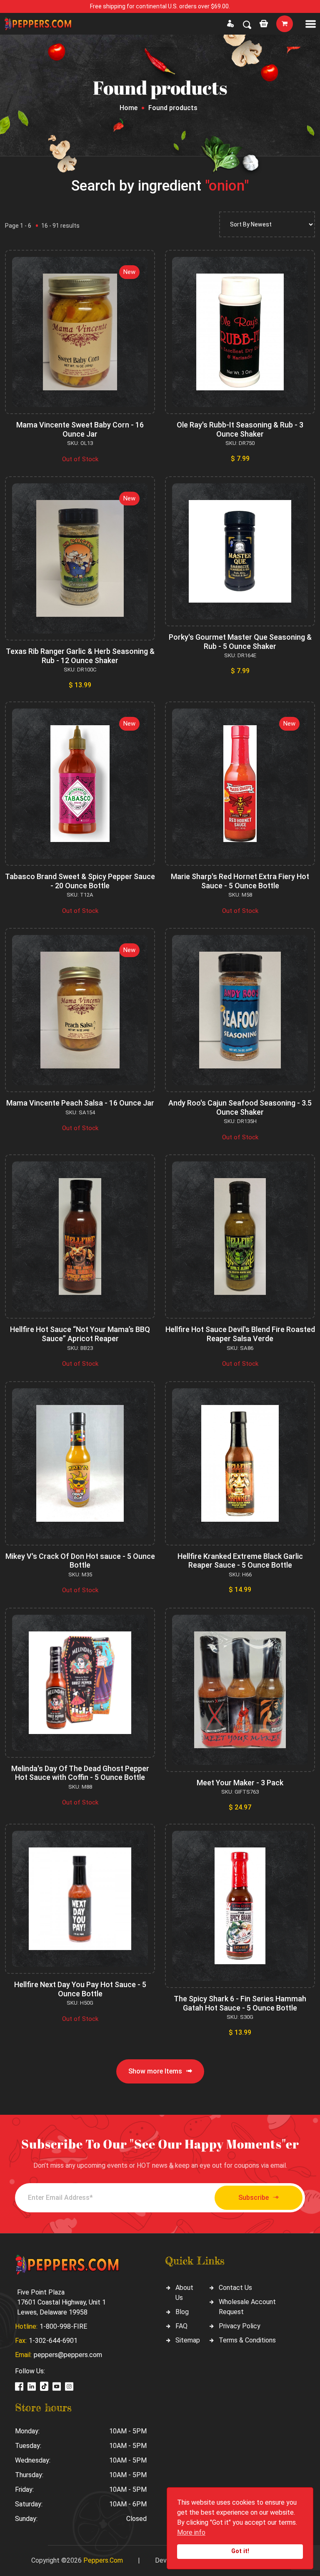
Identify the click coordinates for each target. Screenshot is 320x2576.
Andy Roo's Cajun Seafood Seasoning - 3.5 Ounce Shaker (240, 1107)
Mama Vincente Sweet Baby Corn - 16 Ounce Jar (80, 429)
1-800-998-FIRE (63, 2326)
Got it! (240, 2551)
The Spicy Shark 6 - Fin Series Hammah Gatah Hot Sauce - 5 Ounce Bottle (240, 2003)
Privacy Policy (240, 2326)
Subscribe (254, 2198)
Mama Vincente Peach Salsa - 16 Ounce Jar (80, 1103)
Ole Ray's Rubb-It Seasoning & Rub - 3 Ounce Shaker (240, 429)
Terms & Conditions (247, 2340)
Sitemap (188, 2340)
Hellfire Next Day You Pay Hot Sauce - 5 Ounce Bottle (80, 1989)
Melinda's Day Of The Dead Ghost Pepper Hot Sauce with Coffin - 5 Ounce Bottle (80, 1773)
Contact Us (235, 2288)
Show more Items (155, 2071)
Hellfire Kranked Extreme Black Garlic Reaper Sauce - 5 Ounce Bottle (240, 1561)
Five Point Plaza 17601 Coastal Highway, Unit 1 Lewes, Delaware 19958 (61, 2302)
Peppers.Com (103, 2560)
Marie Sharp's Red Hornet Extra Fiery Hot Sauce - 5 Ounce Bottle (240, 881)
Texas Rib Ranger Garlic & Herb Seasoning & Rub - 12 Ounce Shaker (80, 656)
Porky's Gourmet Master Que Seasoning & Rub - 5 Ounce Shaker (240, 642)
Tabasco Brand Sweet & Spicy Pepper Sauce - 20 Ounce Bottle (80, 881)
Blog (182, 2312)
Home (129, 108)
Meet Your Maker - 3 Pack (240, 1783)
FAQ (181, 2326)
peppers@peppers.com (68, 2355)
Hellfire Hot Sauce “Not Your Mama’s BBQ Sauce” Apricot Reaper (80, 1334)
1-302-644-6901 (53, 2341)
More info (191, 2532)
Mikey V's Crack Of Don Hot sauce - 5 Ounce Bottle (80, 1561)
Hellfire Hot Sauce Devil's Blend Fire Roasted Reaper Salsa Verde (240, 1334)
